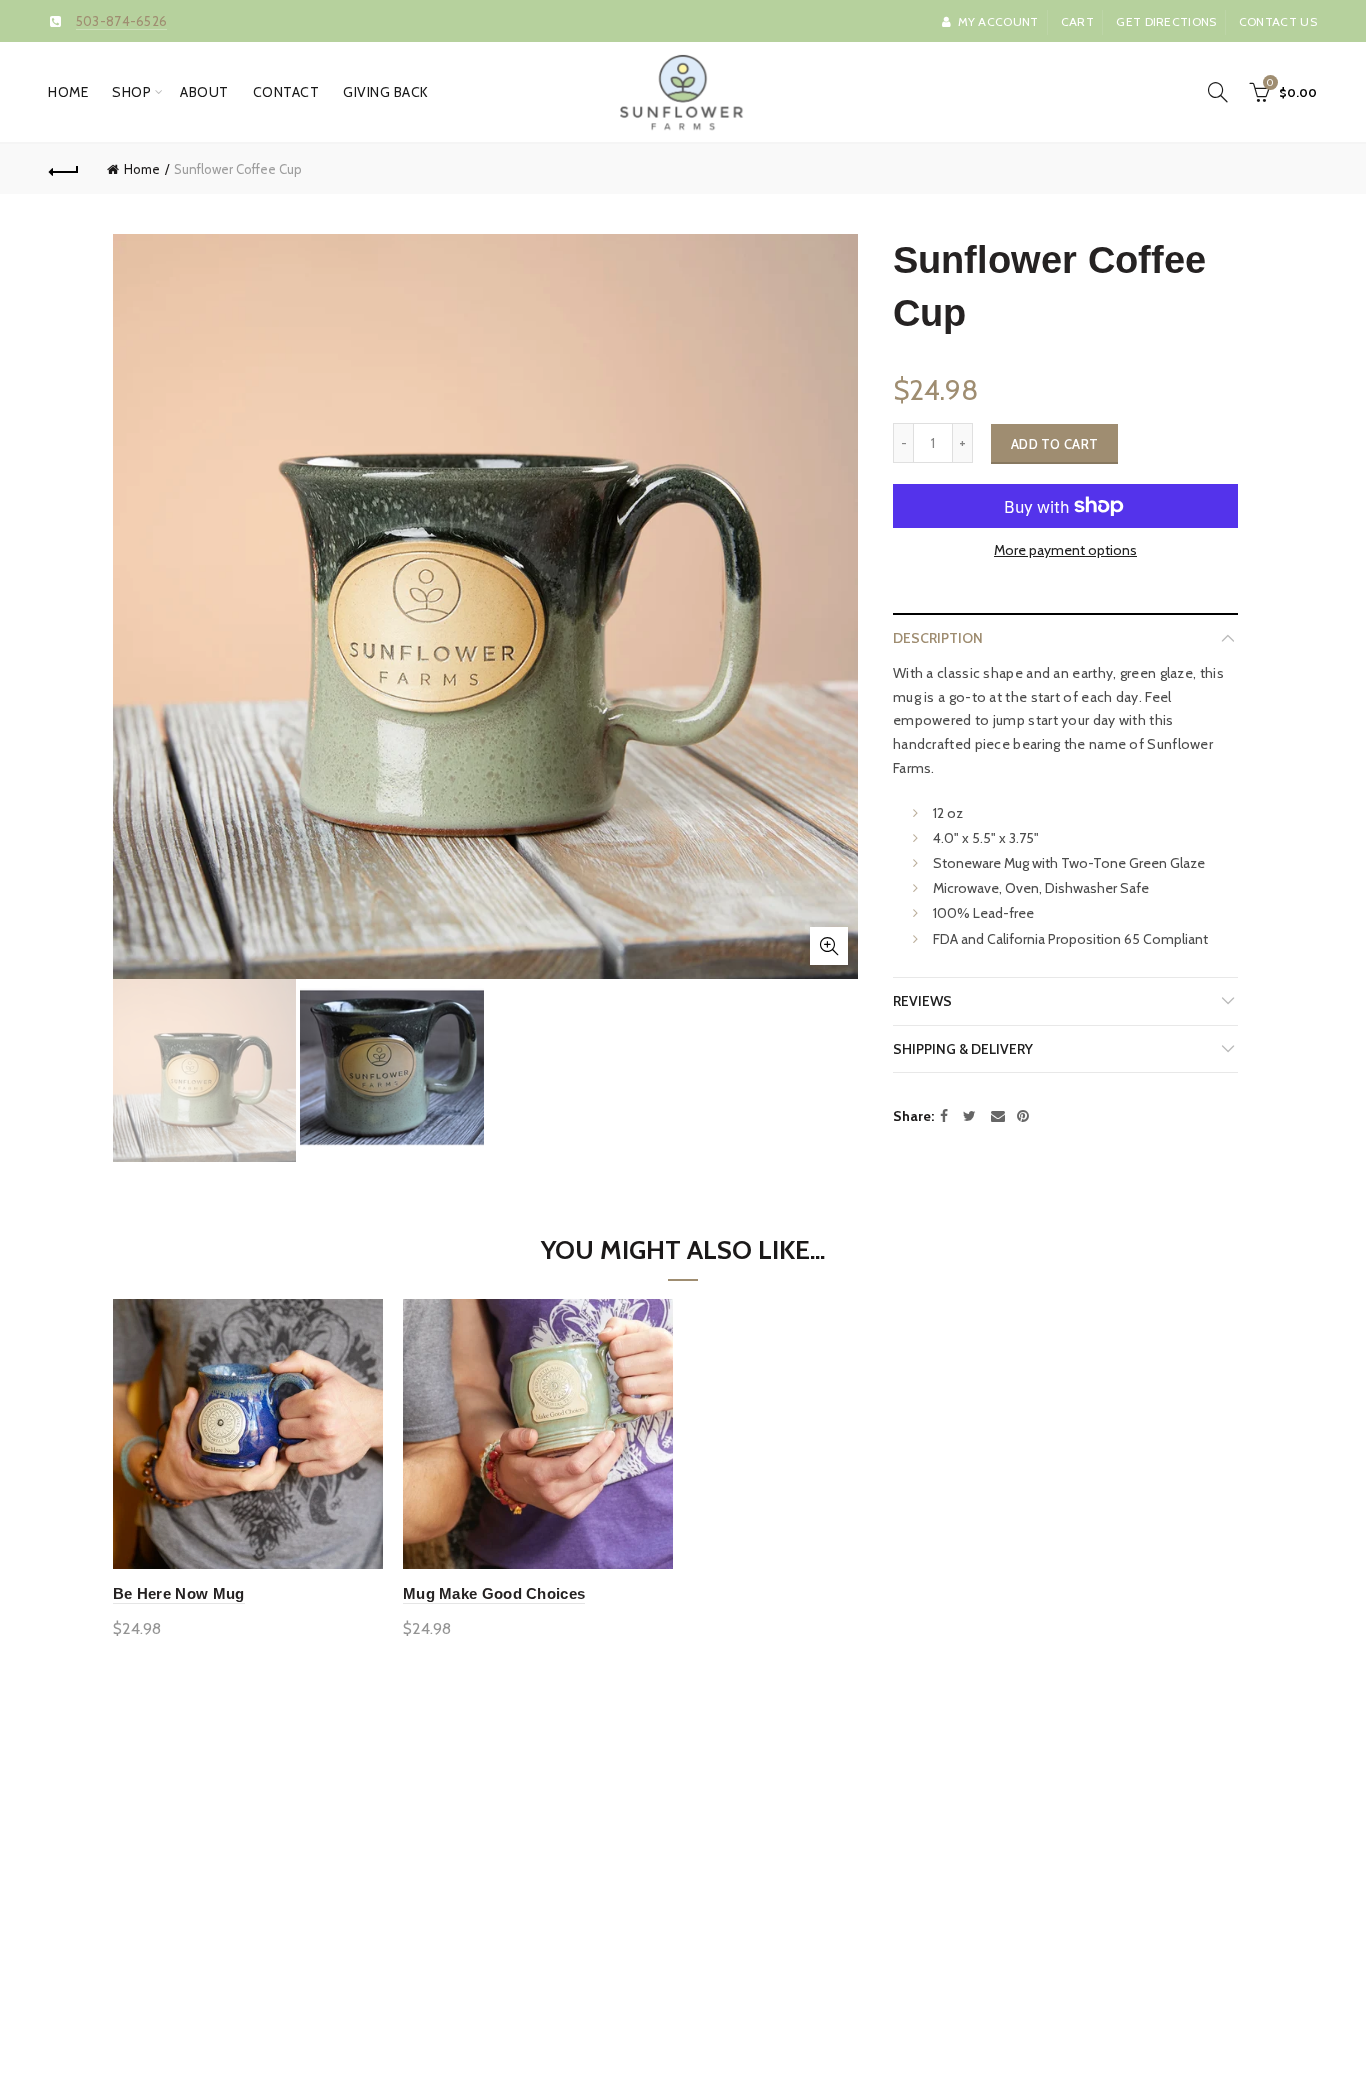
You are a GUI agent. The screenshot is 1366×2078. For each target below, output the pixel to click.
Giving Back (386, 92)
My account (998, 21)
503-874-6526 (122, 21)
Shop (131, 92)
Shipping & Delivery (963, 1049)
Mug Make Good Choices (494, 1593)
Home (68, 92)
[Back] (64, 169)
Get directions (1166, 21)
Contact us (1278, 21)
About (204, 92)
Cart (1077, 21)
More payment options (1065, 550)
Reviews (922, 1001)
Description (938, 638)
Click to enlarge (829, 946)
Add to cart (1054, 444)
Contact (286, 92)
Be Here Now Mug (179, 1593)
